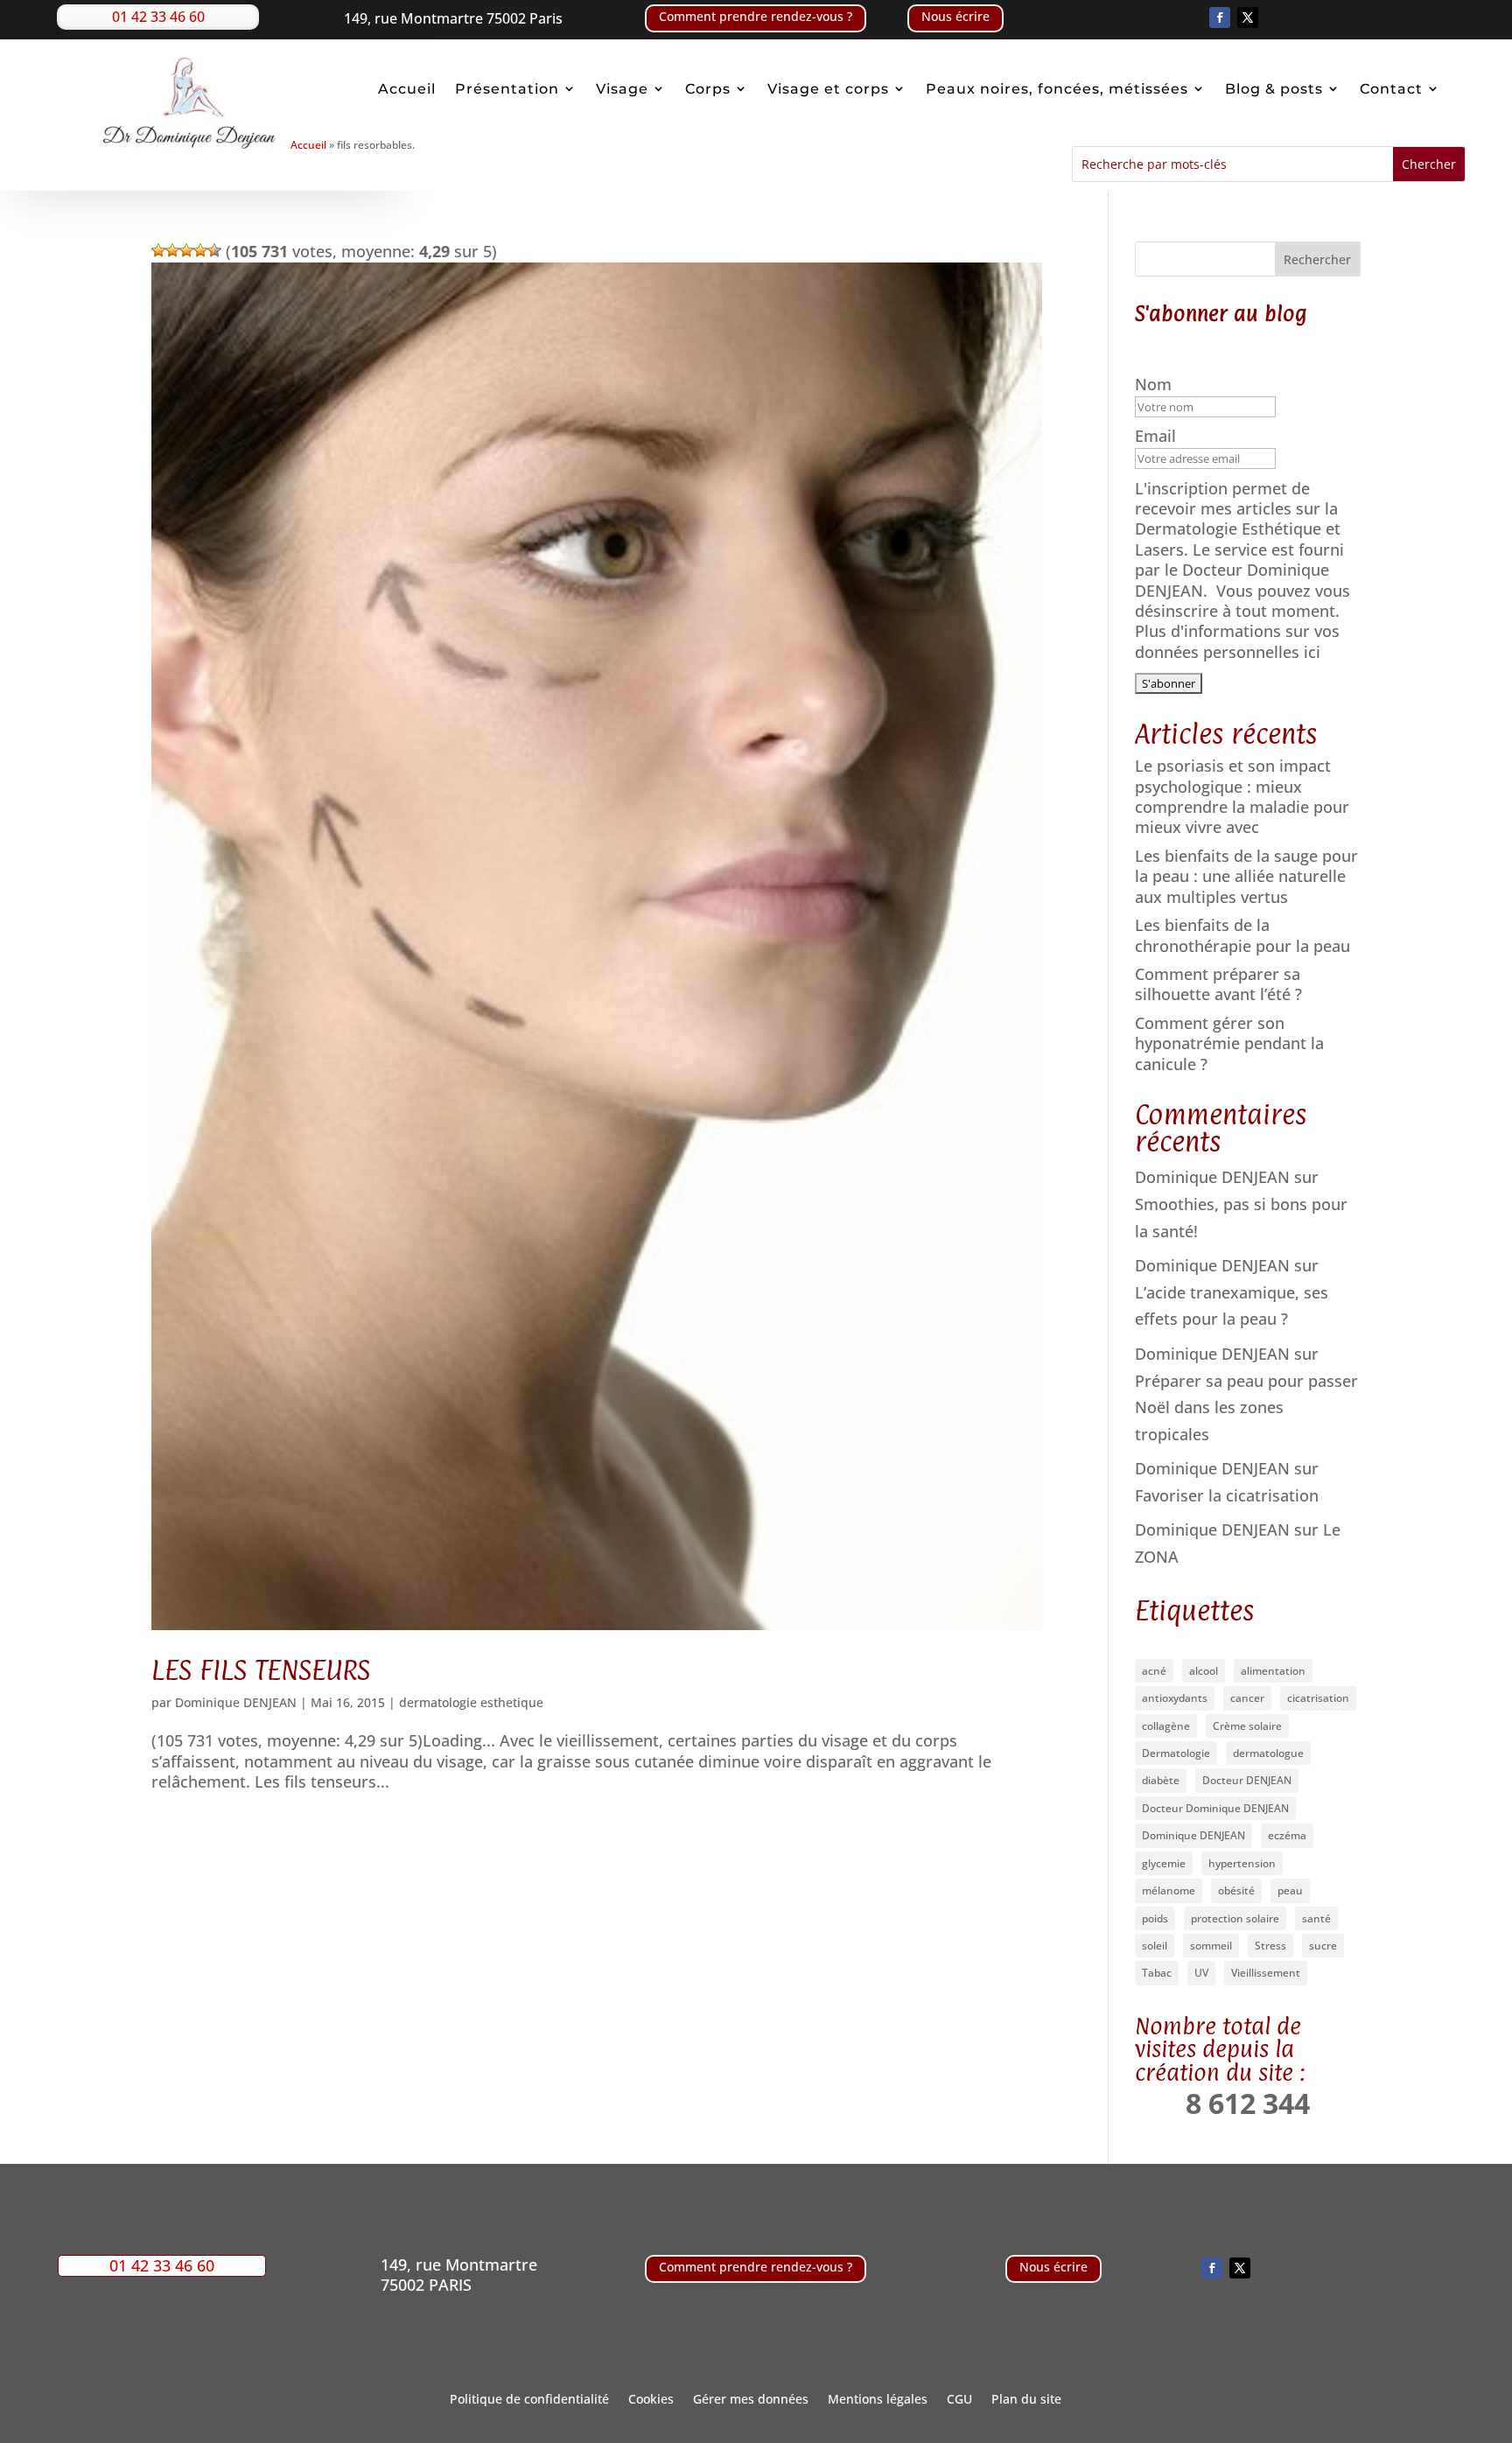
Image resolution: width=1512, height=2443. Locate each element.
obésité (1236, 1890)
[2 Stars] (172, 250)
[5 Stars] (214, 250)
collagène (1166, 1726)
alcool (1204, 1671)
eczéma (1287, 1835)
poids (1155, 1918)
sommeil (1211, 1946)
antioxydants (1175, 1698)
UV (1201, 1973)
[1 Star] (158, 250)
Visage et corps (828, 89)
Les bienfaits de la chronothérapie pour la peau (1242, 935)
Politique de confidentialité (529, 2400)
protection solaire (1235, 1918)
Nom (1155, 385)
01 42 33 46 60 (158, 17)
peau (1290, 1890)
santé (1316, 1918)
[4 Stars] (200, 250)
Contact (1391, 89)
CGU (959, 2400)
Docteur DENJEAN (1247, 1780)
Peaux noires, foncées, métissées (1057, 89)
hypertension (1242, 1863)
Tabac (1157, 1973)
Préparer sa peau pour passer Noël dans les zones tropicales (1246, 1407)
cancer (1247, 1698)
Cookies (651, 2400)
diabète (1161, 1780)
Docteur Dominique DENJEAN (1215, 1808)
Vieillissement (1266, 1973)
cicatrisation (1318, 1698)
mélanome (1169, 1890)
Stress (1270, 1946)
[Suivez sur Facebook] (1220, 17)
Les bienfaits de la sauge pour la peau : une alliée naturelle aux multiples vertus (1246, 876)
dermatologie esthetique (471, 1702)
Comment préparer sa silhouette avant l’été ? (1218, 984)
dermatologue (1268, 1753)
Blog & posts (1274, 89)
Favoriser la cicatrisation (1227, 1495)
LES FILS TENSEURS (261, 1670)
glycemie (1164, 1863)
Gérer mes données (751, 2400)
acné (1154, 1671)
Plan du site (1026, 2400)
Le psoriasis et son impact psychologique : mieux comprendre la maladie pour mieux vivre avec (1242, 796)
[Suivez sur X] (1248, 17)
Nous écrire (955, 16)
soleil (1155, 1946)
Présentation (507, 89)
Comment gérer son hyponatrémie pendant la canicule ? (1229, 1043)
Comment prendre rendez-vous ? (756, 16)
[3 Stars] (186, 250)
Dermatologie (1176, 1753)
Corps (708, 89)
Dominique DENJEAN (236, 1702)
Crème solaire (1247, 1726)
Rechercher (1317, 259)
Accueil (407, 89)
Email (1158, 436)
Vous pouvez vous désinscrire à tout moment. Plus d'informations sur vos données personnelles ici (1242, 621)
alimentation (1273, 1671)
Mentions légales (878, 2400)
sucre (1323, 1946)
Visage (622, 89)
